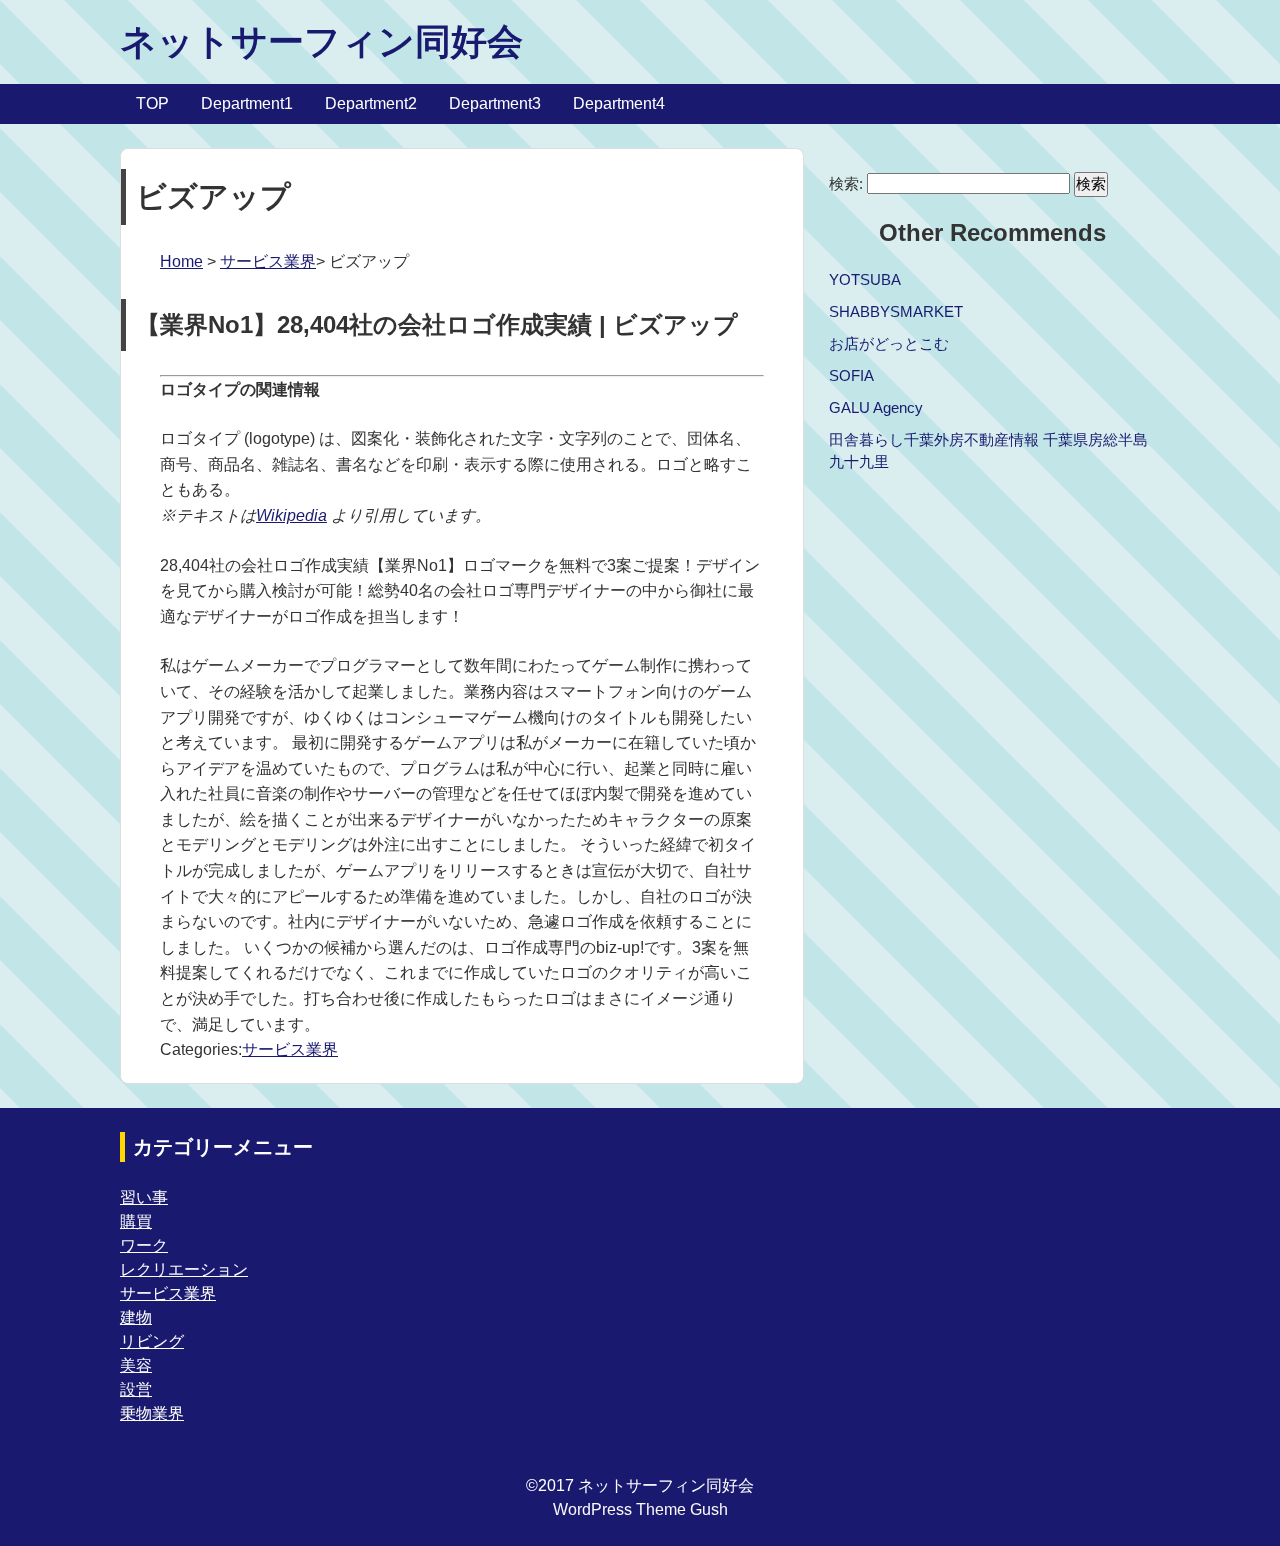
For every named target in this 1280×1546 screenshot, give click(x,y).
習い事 (144, 1197)
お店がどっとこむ (889, 343)
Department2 (371, 103)
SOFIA (851, 375)
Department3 (495, 103)
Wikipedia (291, 515)
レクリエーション (184, 1269)
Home (181, 261)
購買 (136, 1221)
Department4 (619, 103)
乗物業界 (152, 1413)
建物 (136, 1317)
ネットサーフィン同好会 (321, 41)
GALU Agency (876, 407)
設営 (136, 1389)
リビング (152, 1341)
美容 (136, 1365)
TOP (152, 103)
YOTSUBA (865, 279)
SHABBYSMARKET (896, 311)
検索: (846, 183)
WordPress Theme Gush (640, 1509)
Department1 (247, 103)
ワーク (144, 1245)
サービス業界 (268, 261)
